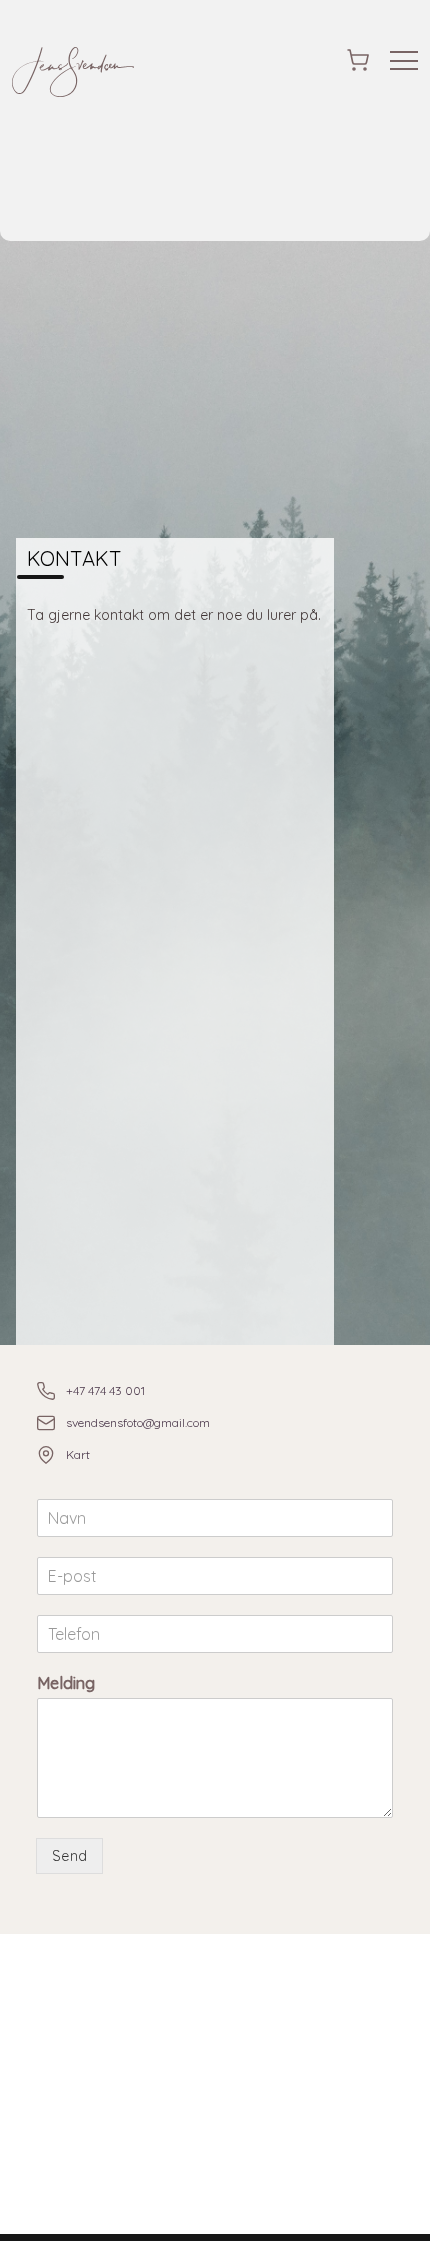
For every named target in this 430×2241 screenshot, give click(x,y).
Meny (404, 60)
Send (69, 1856)
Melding (66, 1683)
